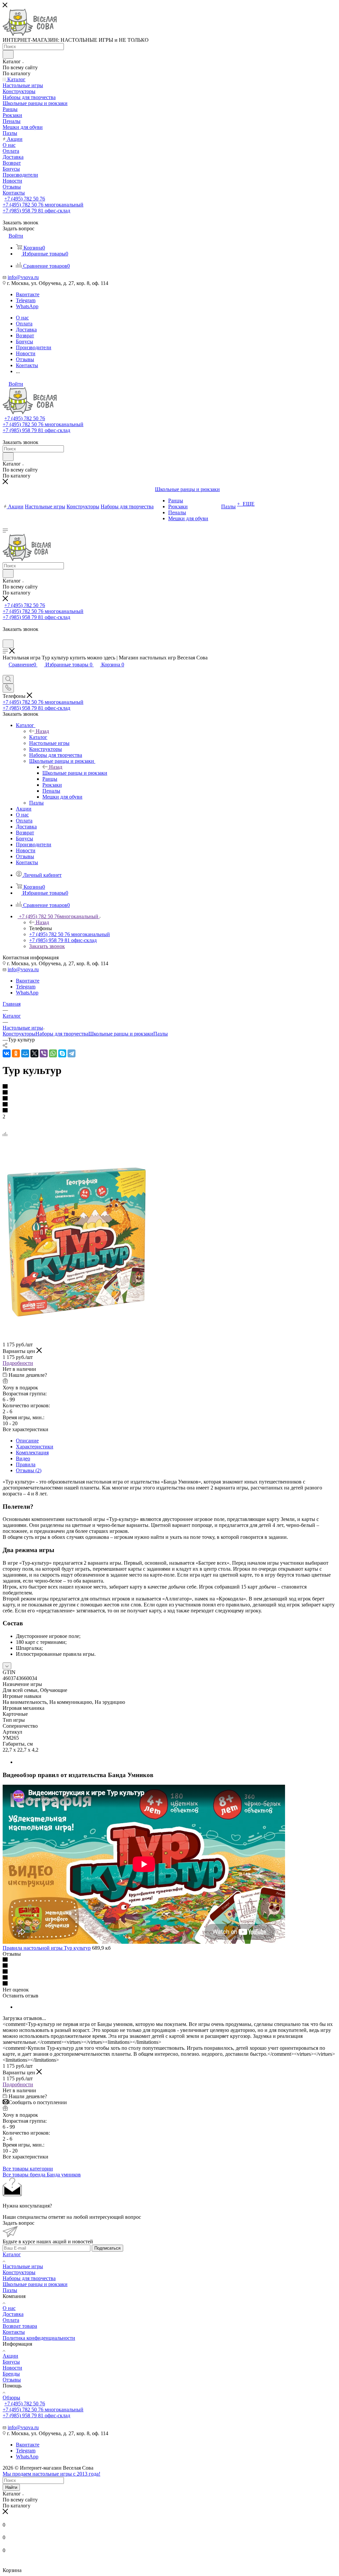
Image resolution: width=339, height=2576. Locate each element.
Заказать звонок (47, 946)
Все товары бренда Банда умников (42, 2175)
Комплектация (32, 1453)
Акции (10, 2356)
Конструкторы (19, 1034)
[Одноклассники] (16, 1053)
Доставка (13, 2314)
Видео (23, 1458)
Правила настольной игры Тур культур (47, 1948)
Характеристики (35, 1447)
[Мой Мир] (25, 1053)
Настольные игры (23, 2266)
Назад (42, 731)
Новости (12, 2368)
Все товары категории (28, 2169)
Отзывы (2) (29, 1470)
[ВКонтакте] (7, 1053)
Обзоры (11, 2398)
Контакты (14, 2332)
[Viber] (44, 1053)
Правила (26, 1464)
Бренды (11, 2374)
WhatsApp (27, 306)
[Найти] (8, 54)
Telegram (26, 300)
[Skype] (62, 1053)
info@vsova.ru (23, 277)
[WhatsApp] (53, 1053)
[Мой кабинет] (6, 636)
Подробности (18, 1363)
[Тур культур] (77, 1315)
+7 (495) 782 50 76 (25, 199)
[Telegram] (72, 1053)
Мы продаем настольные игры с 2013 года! (51, 2474)
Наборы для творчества (62, 1034)
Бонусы (11, 2362)
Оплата (11, 2320)
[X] (34, 1053)
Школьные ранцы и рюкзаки (75, 773)
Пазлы (161, 1034)
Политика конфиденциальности (39, 2338)
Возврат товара (20, 2326)
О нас (9, 2308)
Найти (11, 2487)
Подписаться (107, 2248)
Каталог (38, 737)
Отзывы (12, 2380)
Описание (27, 1441)
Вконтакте (28, 294)
